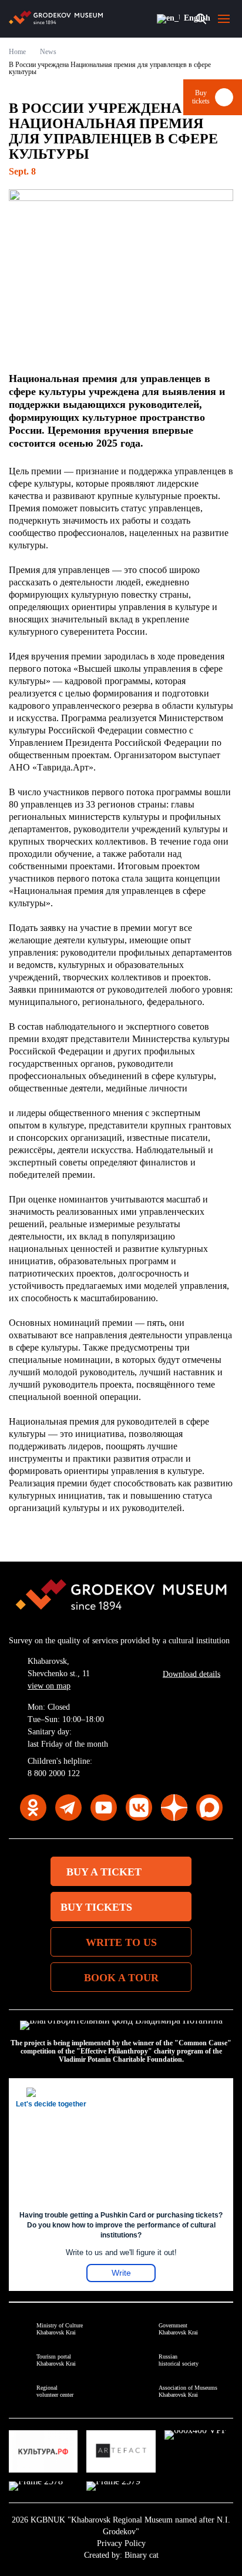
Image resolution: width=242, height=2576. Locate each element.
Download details (191, 1674)
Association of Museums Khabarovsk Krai (188, 2391)
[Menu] (224, 19)
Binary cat (142, 2555)
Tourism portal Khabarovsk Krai (56, 2360)
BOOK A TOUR (121, 1978)
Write (121, 2273)
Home (17, 52)
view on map (49, 1686)
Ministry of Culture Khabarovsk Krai (60, 2329)
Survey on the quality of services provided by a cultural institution (119, 1641)
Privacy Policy (121, 2543)
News (48, 52)
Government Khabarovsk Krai (178, 2329)
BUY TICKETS (96, 1907)
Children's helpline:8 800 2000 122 (60, 1767)
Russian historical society (179, 2360)
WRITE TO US (121, 1942)
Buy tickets (201, 97)
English (167, 19)
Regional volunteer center (55, 2391)
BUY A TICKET (104, 1872)
